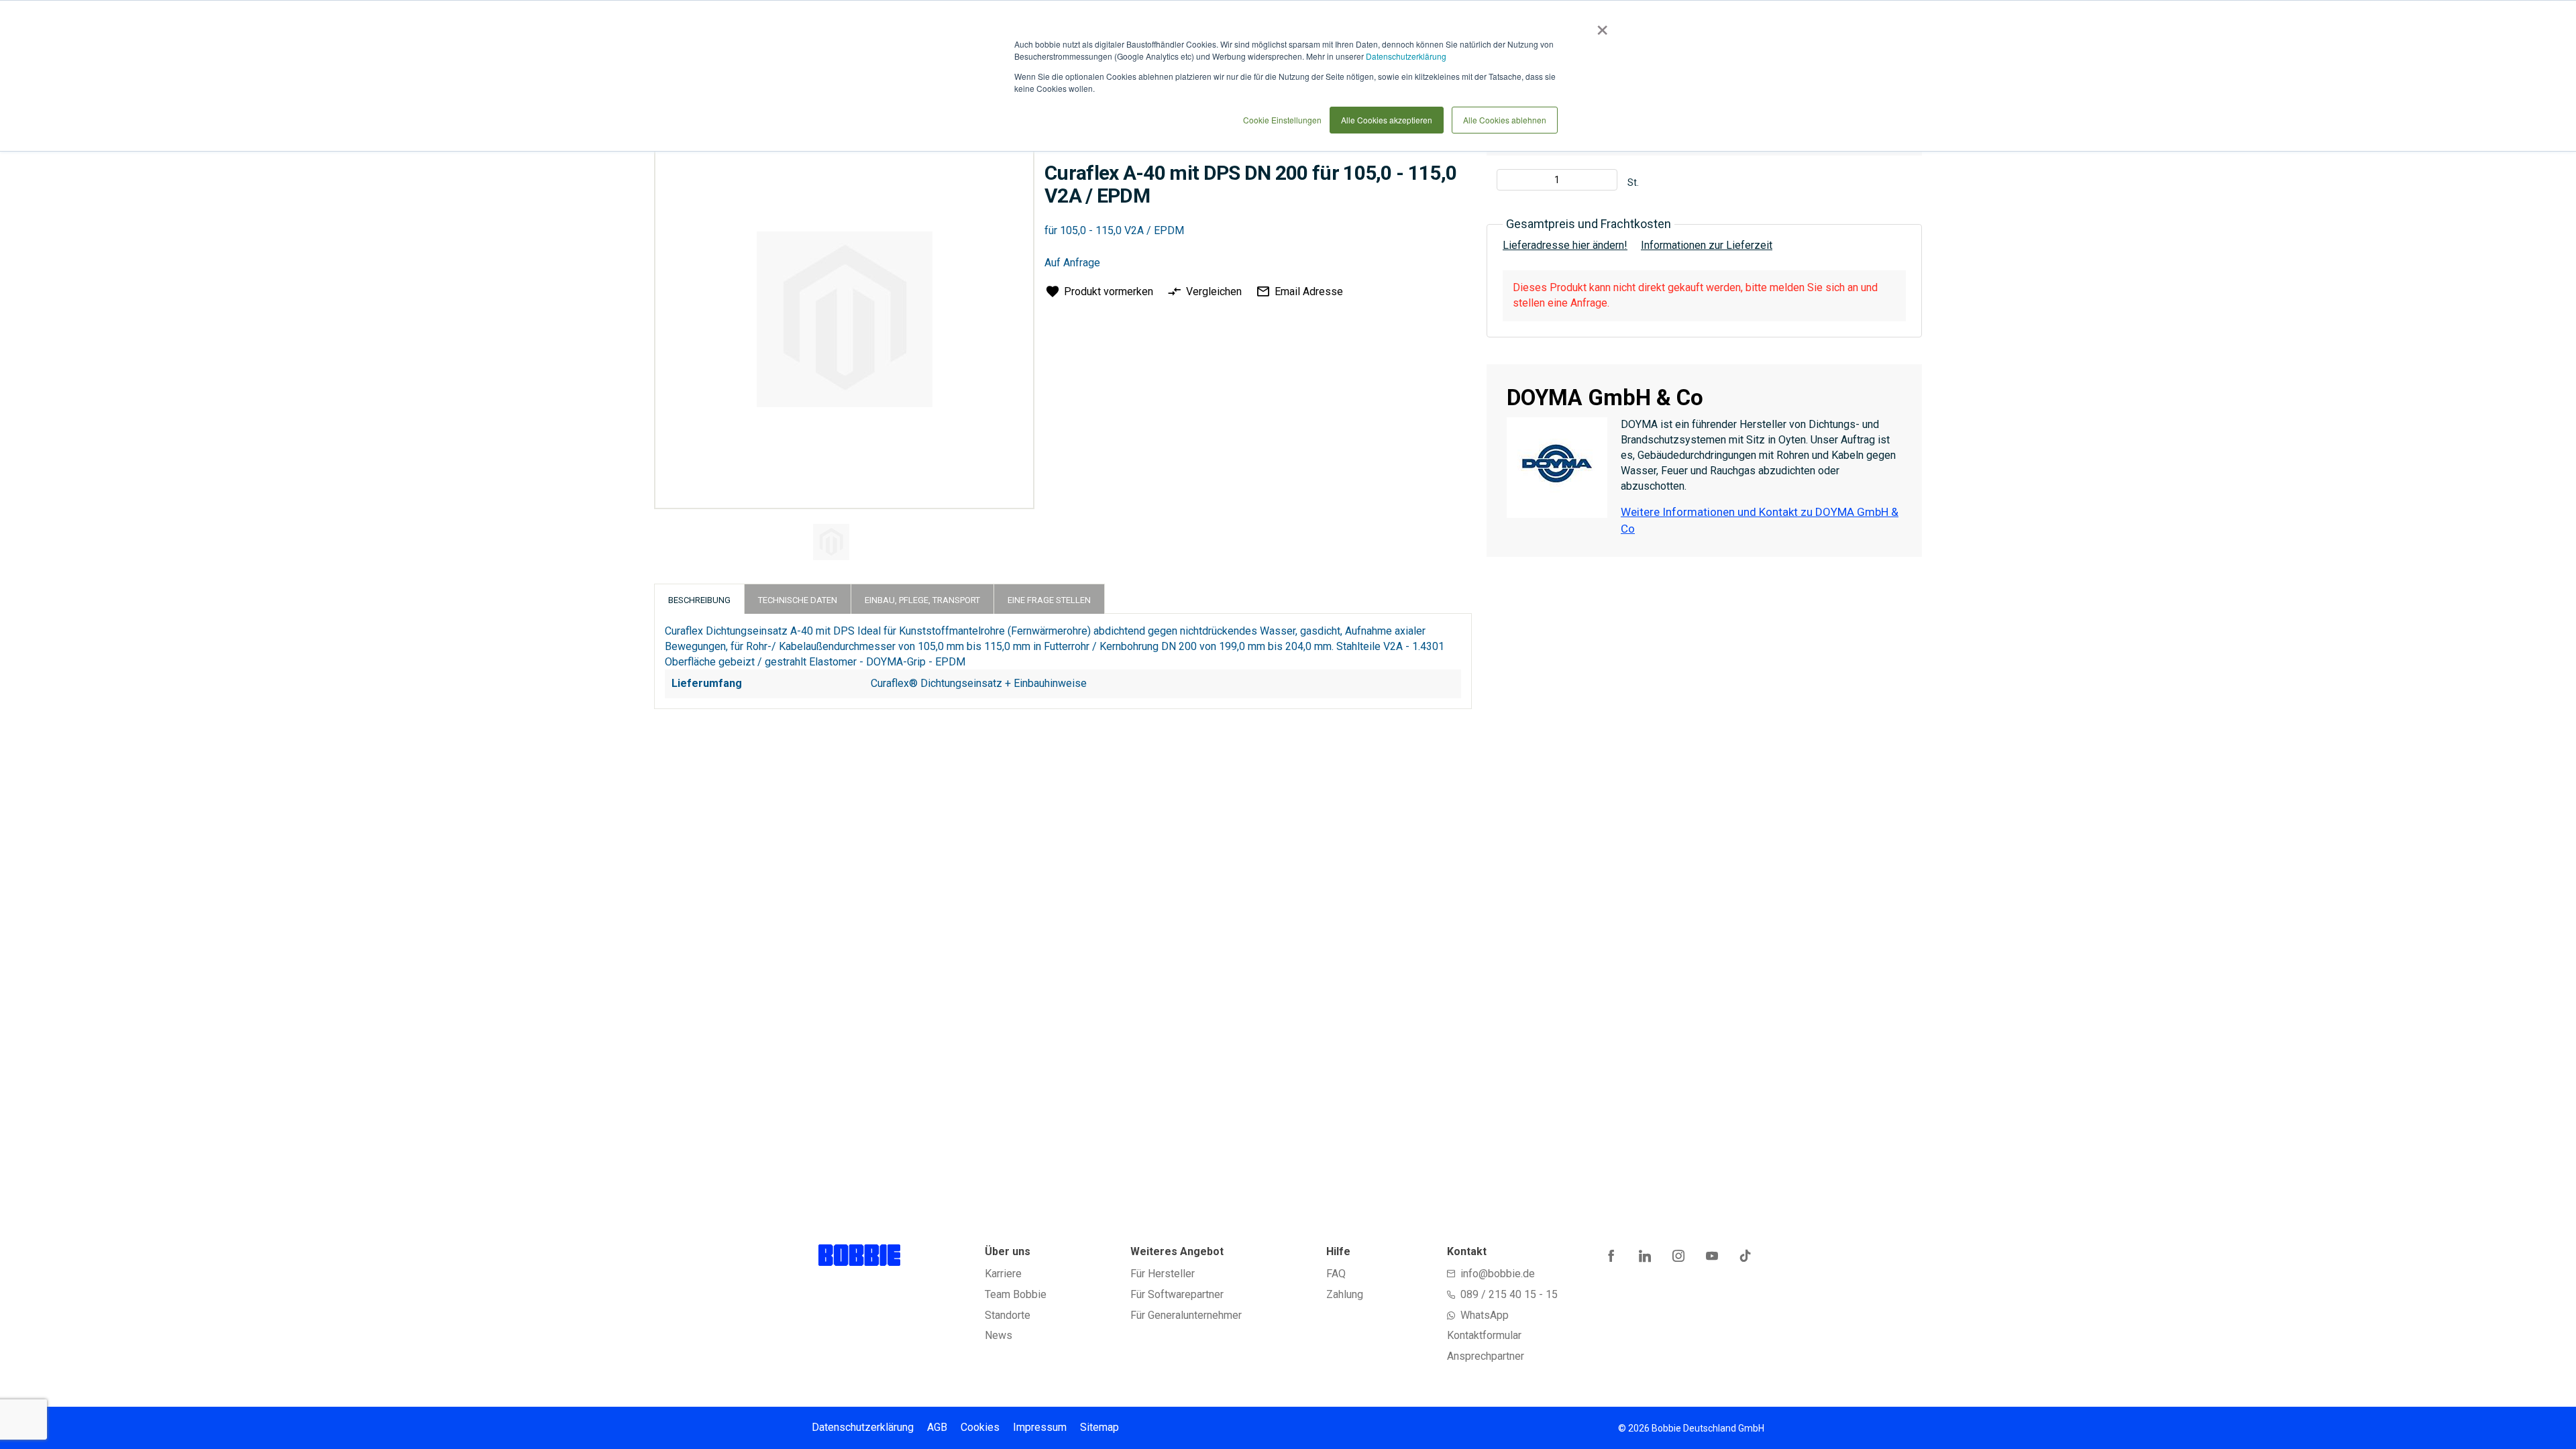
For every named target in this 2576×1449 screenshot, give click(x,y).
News (999, 1335)
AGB (937, 1427)
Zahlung (1345, 1294)
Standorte (1008, 1315)
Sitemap (1099, 1427)
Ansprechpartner (1486, 1356)
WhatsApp (1485, 1315)
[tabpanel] (843, 544)
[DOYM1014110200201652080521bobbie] (831, 542)
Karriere (1003, 1274)
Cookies (980, 1427)
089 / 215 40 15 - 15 (1509, 1294)
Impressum (1040, 1427)
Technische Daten (798, 600)
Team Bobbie (1016, 1294)
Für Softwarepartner (1177, 1294)
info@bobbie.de (1498, 1274)
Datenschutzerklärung (1406, 56)
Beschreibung (699, 600)
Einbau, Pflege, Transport (922, 600)
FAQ (1336, 1274)
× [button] (1600, 25)
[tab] (699, 599)
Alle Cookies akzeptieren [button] (1387, 120)
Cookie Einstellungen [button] (1282, 120)
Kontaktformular (1484, 1335)
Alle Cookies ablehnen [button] (1505, 120)
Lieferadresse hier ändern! (1565, 245)
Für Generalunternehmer (1186, 1315)
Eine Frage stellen (1049, 600)
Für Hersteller (1163, 1274)
